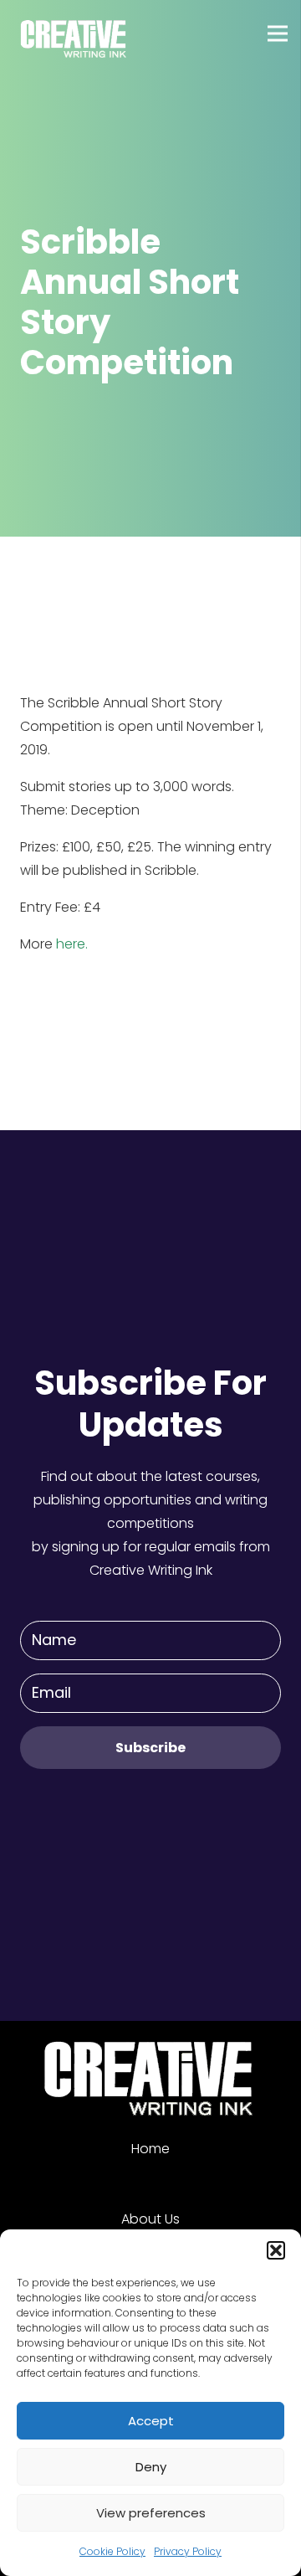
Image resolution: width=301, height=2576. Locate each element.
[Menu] (278, 33)
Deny (151, 2467)
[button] (276, 2250)
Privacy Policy (188, 2551)
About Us (150, 2219)
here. (72, 944)
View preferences (151, 2513)
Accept (151, 2421)
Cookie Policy (112, 2551)
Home (150, 2149)
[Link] (74, 33)
